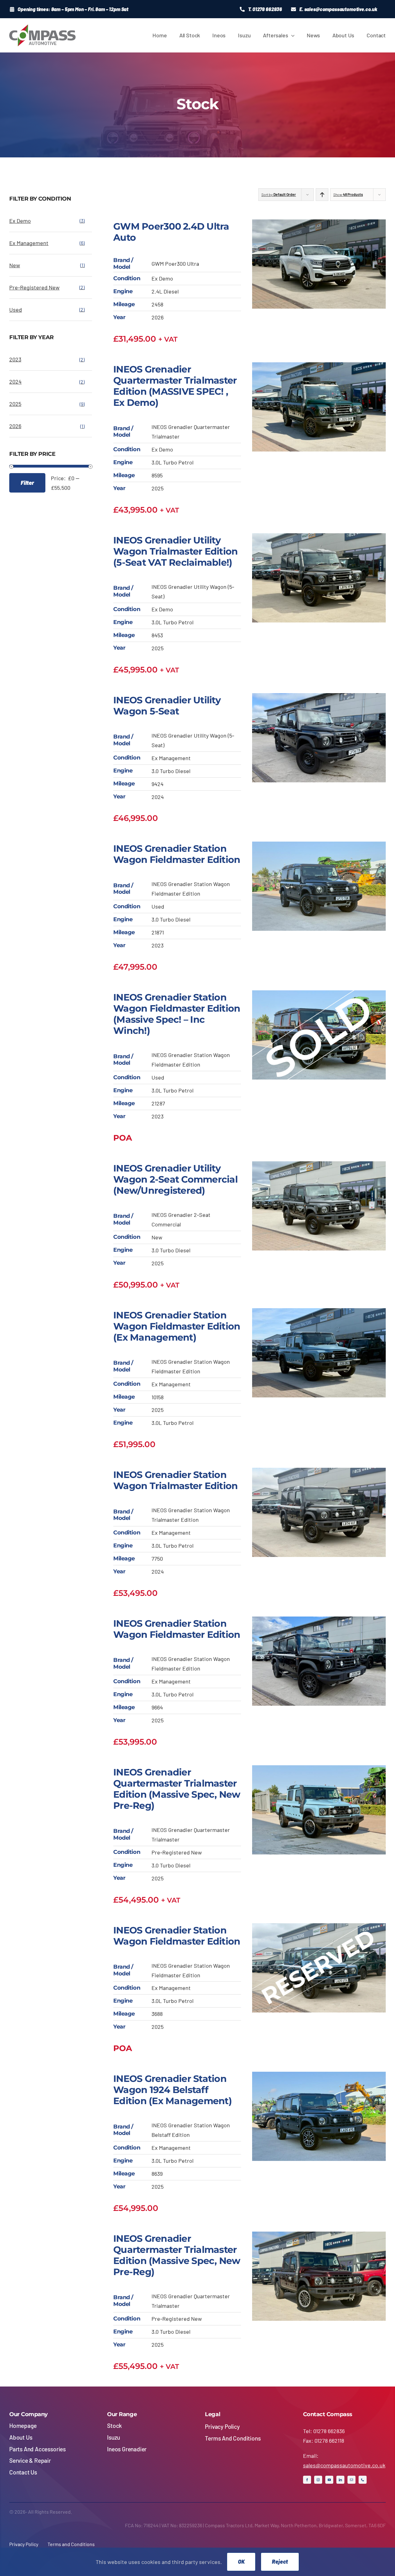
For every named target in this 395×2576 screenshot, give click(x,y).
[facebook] (307, 2480)
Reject (280, 2561)
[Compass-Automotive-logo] (42, 27)
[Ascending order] (322, 195)
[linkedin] (340, 2480)
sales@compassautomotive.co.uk (344, 2465)
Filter (27, 483)
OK (241, 2561)
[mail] (351, 2480)
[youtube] (329, 2480)
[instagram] (318, 2480)
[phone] (363, 2480)
